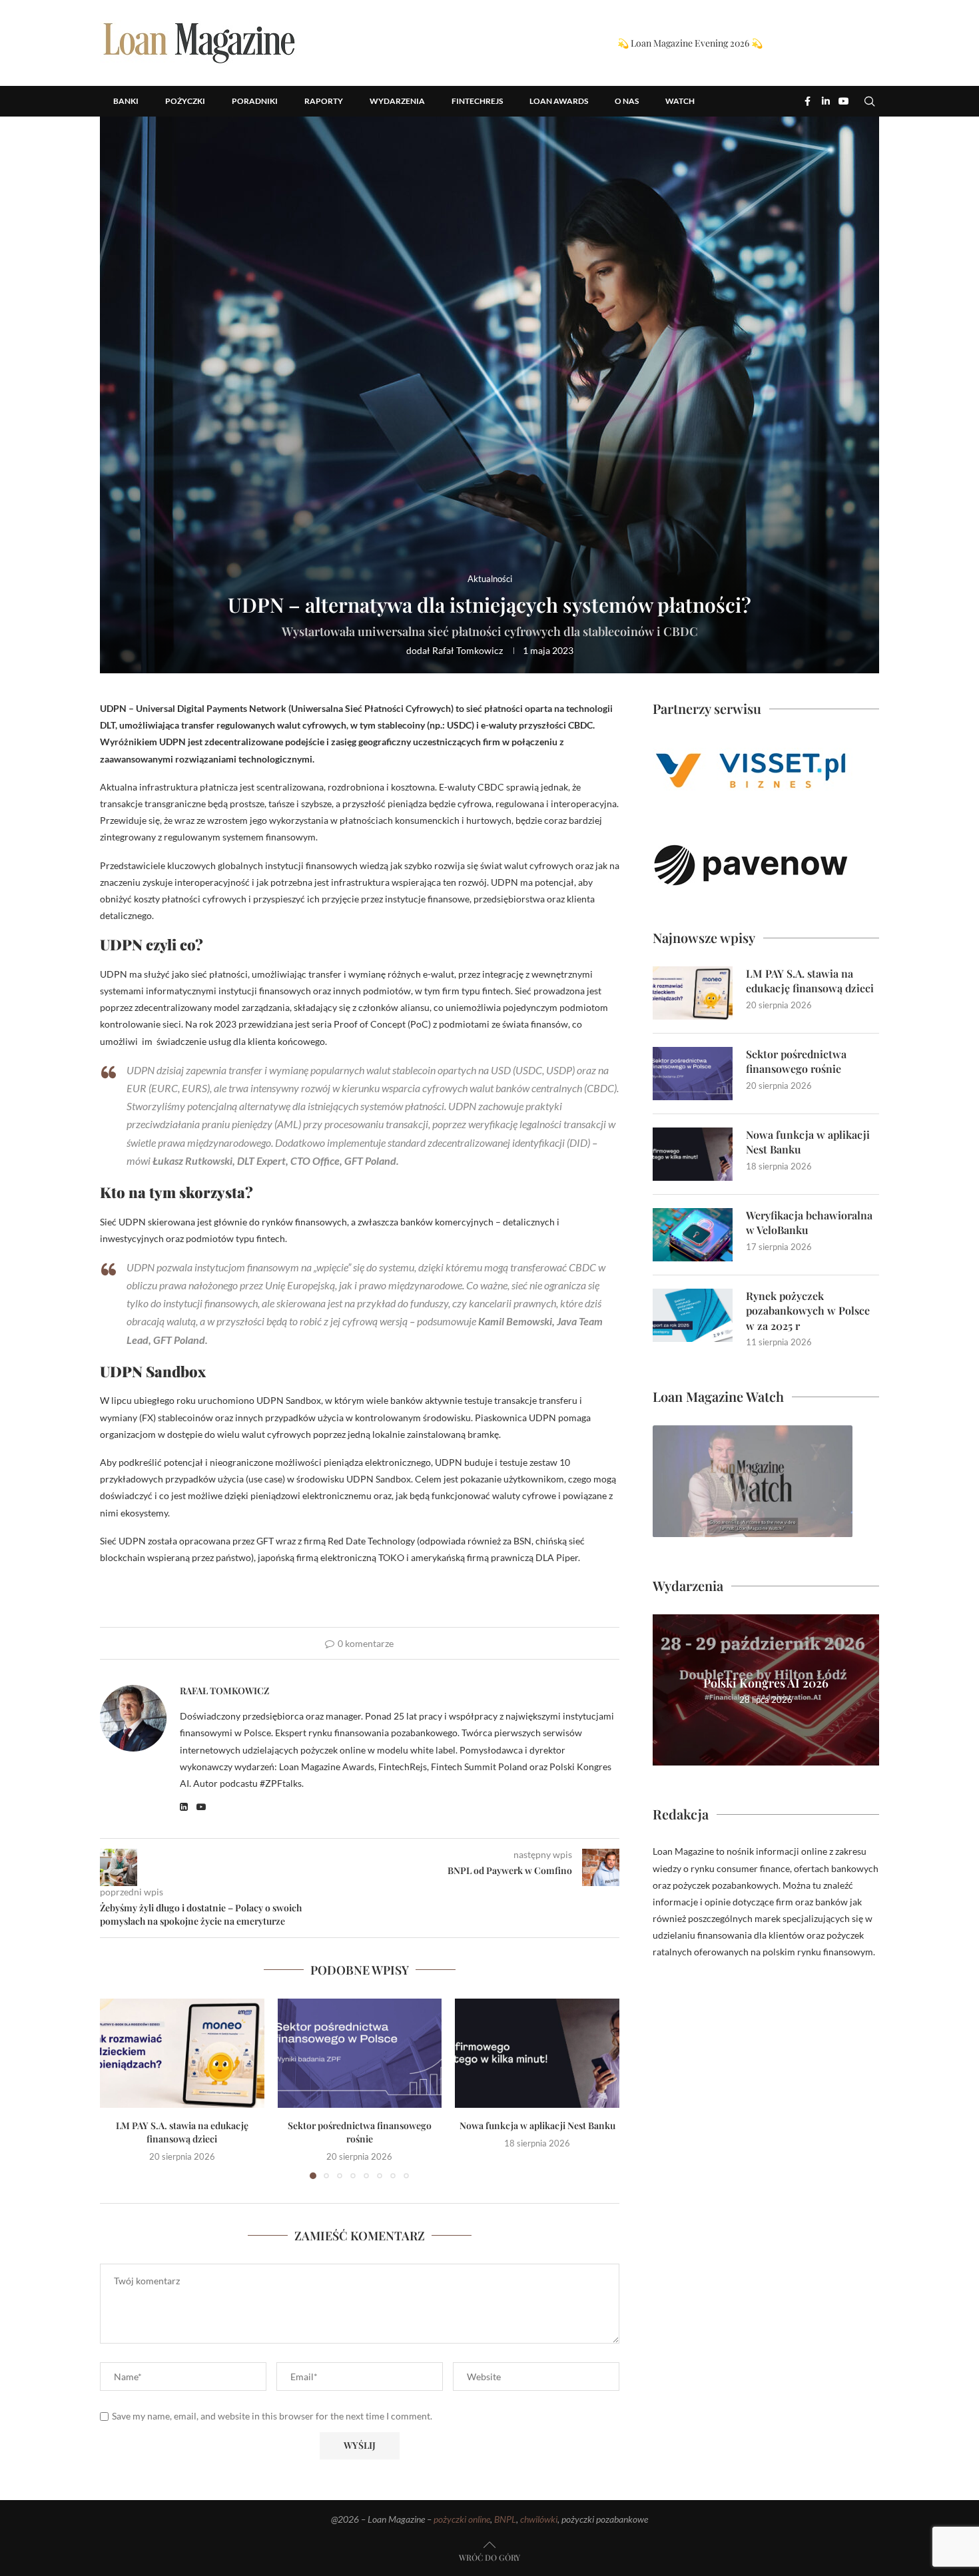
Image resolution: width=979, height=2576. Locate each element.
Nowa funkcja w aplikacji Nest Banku (537, 2125)
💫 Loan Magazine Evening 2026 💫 (690, 43)
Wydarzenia (397, 101)
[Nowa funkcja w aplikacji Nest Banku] (537, 2053)
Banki (126, 101)
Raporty (324, 101)
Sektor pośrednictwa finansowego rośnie (360, 2132)
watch (680, 101)
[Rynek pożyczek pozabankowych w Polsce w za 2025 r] (693, 1315)
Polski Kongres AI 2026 (766, 1683)
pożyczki (185, 101)
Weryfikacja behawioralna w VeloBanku (809, 1222)
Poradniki (255, 101)
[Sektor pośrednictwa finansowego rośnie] (360, 2053)
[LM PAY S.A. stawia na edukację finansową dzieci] (182, 2053)
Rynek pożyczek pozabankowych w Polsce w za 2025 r (808, 1311)
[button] (870, 96)
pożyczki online (462, 2519)
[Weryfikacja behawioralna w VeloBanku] (693, 1235)
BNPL (505, 2519)
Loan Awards (559, 101)
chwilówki (539, 2519)
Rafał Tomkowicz (468, 650)
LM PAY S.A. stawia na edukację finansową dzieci (182, 2132)
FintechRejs (477, 101)
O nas (627, 101)
